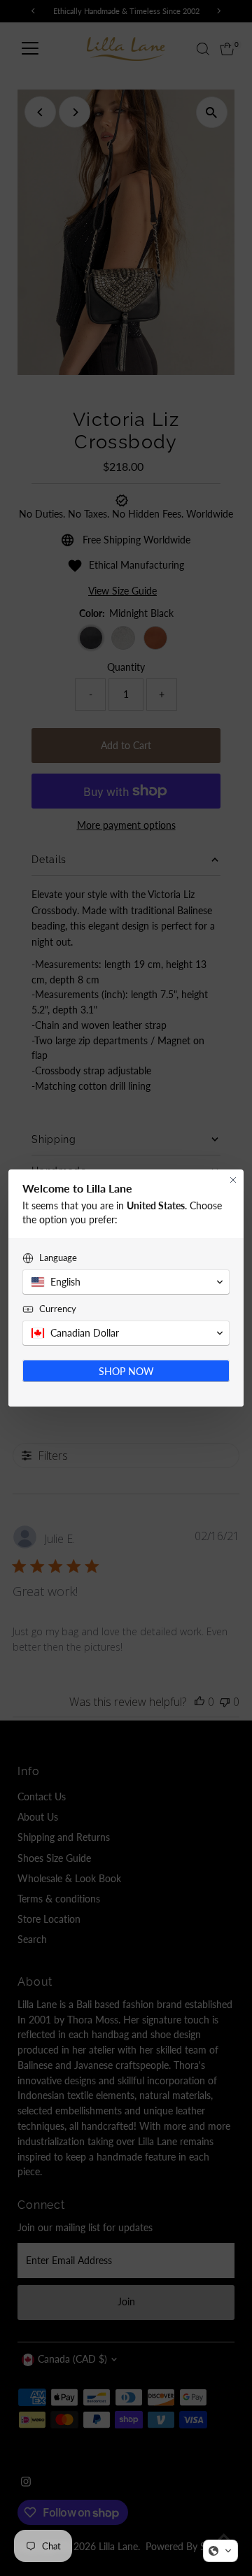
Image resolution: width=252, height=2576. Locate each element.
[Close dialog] (233, 1180)
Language (58, 1258)
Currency (58, 1309)
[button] (220, 2551)
